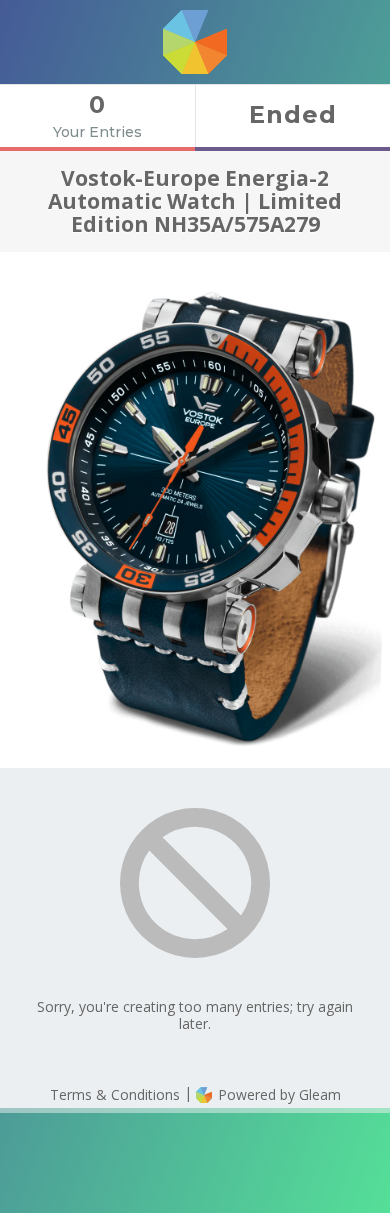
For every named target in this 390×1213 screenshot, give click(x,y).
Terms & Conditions (115, 1094)
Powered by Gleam (277, 1094)
